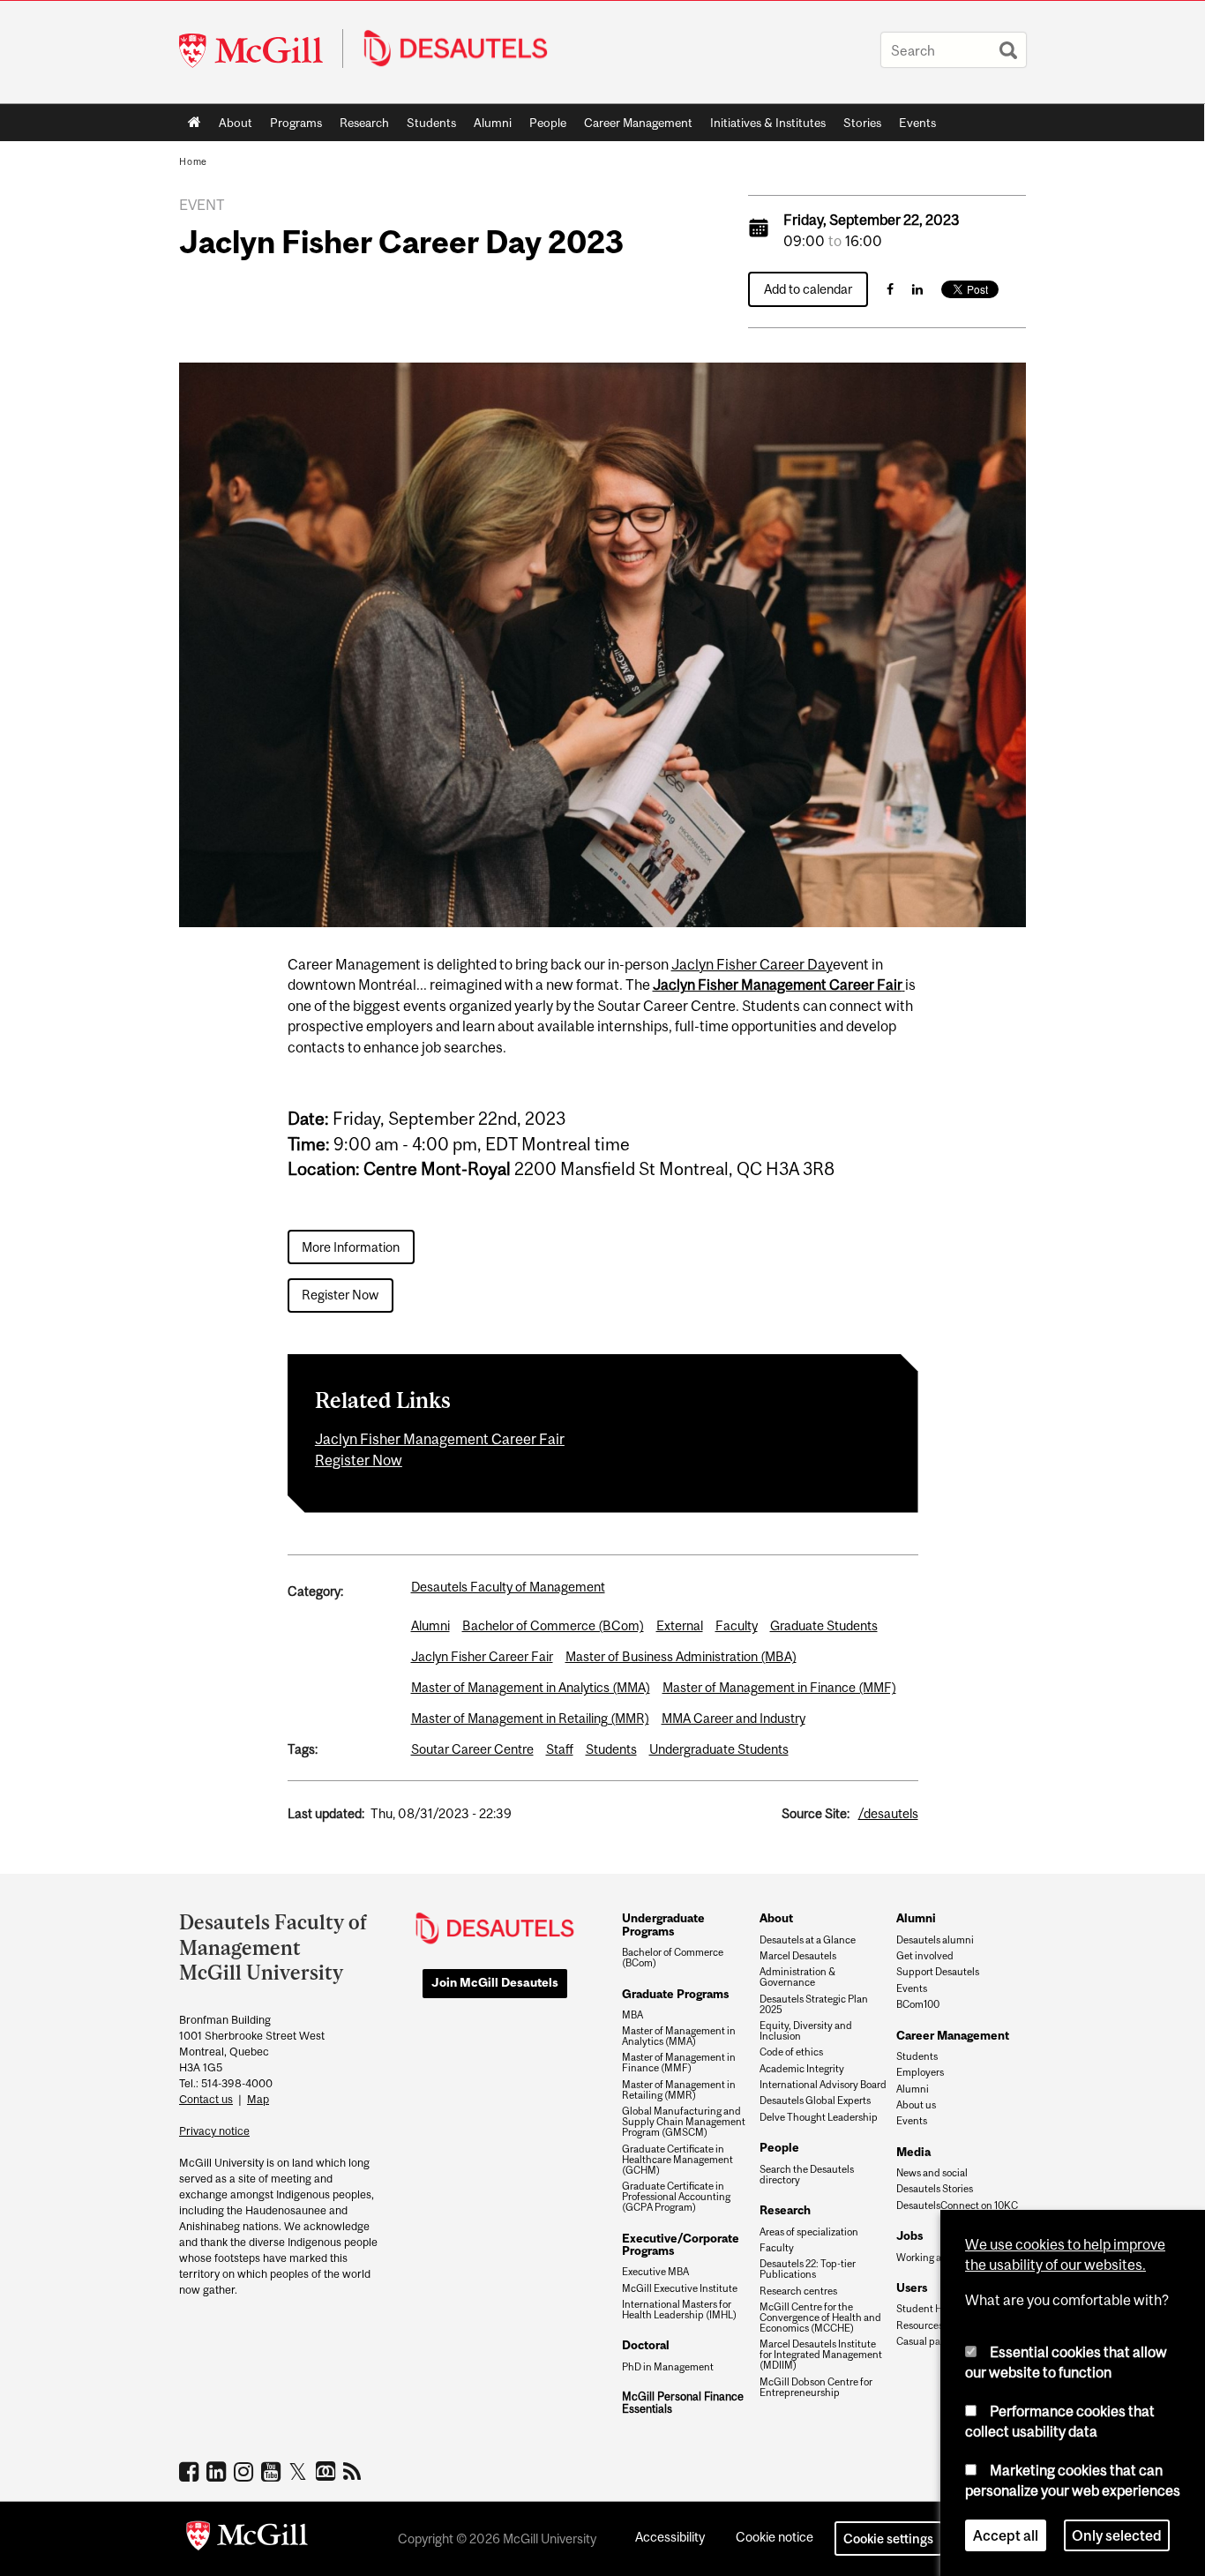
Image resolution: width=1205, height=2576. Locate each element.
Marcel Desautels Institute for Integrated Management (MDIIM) (821, 2355)
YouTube (273, 2471)
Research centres (798, 2291)
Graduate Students (824, 1625)
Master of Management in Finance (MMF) (779, 1687)
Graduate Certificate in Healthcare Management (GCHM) (677, 2160)
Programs (292, 126)
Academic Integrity (802, 2069)
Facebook (191, 2471)
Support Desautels (938, 1972)
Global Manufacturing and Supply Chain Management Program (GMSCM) (684, 2122)
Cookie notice (775, 2537)
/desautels (888, 1813)
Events (917, 123)
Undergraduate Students (719, 1749)
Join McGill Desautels (495, 1982)
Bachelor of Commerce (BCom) (553, 1625)
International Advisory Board (823, 2085)
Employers (920, 2072)
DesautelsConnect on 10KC (957, 2205)
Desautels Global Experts (815, 2100)
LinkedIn (218, 2471)
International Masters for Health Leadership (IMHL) (679, 2310)
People (548, 123)
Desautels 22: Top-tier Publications (808, 2269)
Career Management (638, 123)
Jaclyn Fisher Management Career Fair (778, 985)
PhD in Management (668, 2367)
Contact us (206, 2099)
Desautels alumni (935, 1940)
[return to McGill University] (247, 2539)
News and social (932, 2173)
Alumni (493, 123)
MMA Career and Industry (733, 1718)
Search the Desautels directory (807, 2175)
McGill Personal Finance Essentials (683, 2403)
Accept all (1006, 2535)
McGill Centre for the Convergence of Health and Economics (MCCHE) (820, 2318)
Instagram (246, 2471)
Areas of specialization (809, 2232)
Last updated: (326, 1813)
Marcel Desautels (798, 1956)
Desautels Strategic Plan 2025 (814, 2004)
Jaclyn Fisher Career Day (752, 964)
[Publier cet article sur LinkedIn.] (917, 289)
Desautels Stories (935, 2189)
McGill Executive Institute (680, 2288)
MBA (632, 2015)
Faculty (737, 1625)
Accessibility (670, 2537)
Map (258, 2099)
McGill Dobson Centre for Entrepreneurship (816, 2387)
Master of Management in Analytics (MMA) (531, 1687)
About (236, 123)
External (680, 1625)
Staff (560, 1749)
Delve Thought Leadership (819, 2117)
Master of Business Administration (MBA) (681, 1656)
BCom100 (918, 2004)
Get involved (925, 1956)
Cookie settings (888, 2539)
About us (916, 2105)
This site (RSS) (355, 2471)
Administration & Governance (797, 1977)
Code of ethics (791, 2052)
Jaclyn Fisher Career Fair (482, 1656)
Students (431, 123)
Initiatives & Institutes (763, 126)
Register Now (340, 1295)
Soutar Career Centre (472, 1749)
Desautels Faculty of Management (508, 1587)
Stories (862, 123)
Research (364, 123)
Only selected (1117, 2535)
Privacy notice (214, 2131)
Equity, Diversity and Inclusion (806, 2031)
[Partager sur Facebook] (890, 289)
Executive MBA (655, 2272)
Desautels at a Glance (808, 1940)
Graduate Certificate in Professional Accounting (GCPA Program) (676, 2197)
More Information (351, 1247)
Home (195, 123)
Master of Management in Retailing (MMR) (530, 1718)
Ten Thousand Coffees (328, 2472)
